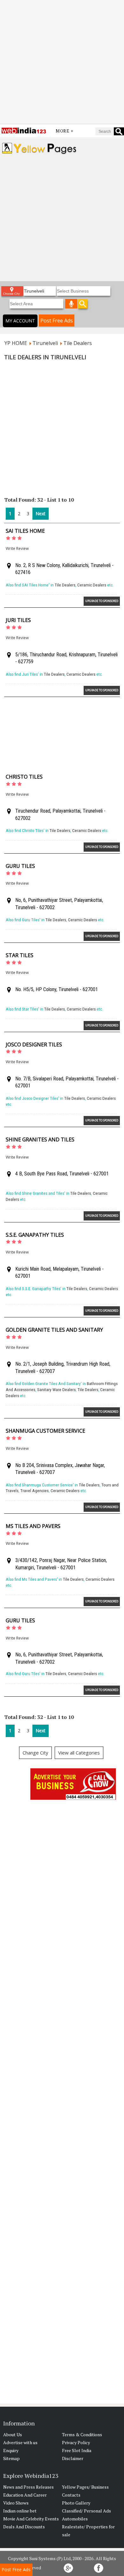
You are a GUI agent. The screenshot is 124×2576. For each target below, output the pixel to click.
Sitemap (11, 2458)
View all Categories (79, 1753)
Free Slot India (77, 2450)
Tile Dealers (65, 585)
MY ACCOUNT (20, 321)
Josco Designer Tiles (34, 1045)
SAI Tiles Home (25, 531)
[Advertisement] (62, 62)
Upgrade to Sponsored (102, 601)
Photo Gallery (76, 2503)
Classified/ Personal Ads (86, 2511)
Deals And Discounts (24, 2527)
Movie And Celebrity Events (31, 2519)
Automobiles (75, 2519)
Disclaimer (73, 2458)
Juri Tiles (18, 620)
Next (41, 514)
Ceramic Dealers (92, 585)
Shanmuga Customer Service (45, 1431)
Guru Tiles (20, 866)
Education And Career (25, 2495)
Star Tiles (20, 955)
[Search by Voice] (71, 304)
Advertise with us (20, 2442)
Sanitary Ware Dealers (56, 1390)
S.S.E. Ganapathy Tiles (35, 1235)
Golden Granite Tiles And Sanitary (54, 1330)
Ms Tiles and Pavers (33, 1526)
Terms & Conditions (82, 2434)
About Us (13, 2434)
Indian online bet (20, 2511)
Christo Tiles (24, 777)
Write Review (17, 548)
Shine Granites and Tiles (40, 1139)
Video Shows (16, 2503)
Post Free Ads (57, 321)
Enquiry (11, 2450)
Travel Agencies (34, 1491)
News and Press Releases (28, 2487)
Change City (35, 1753)
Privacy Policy (76, 2442)
